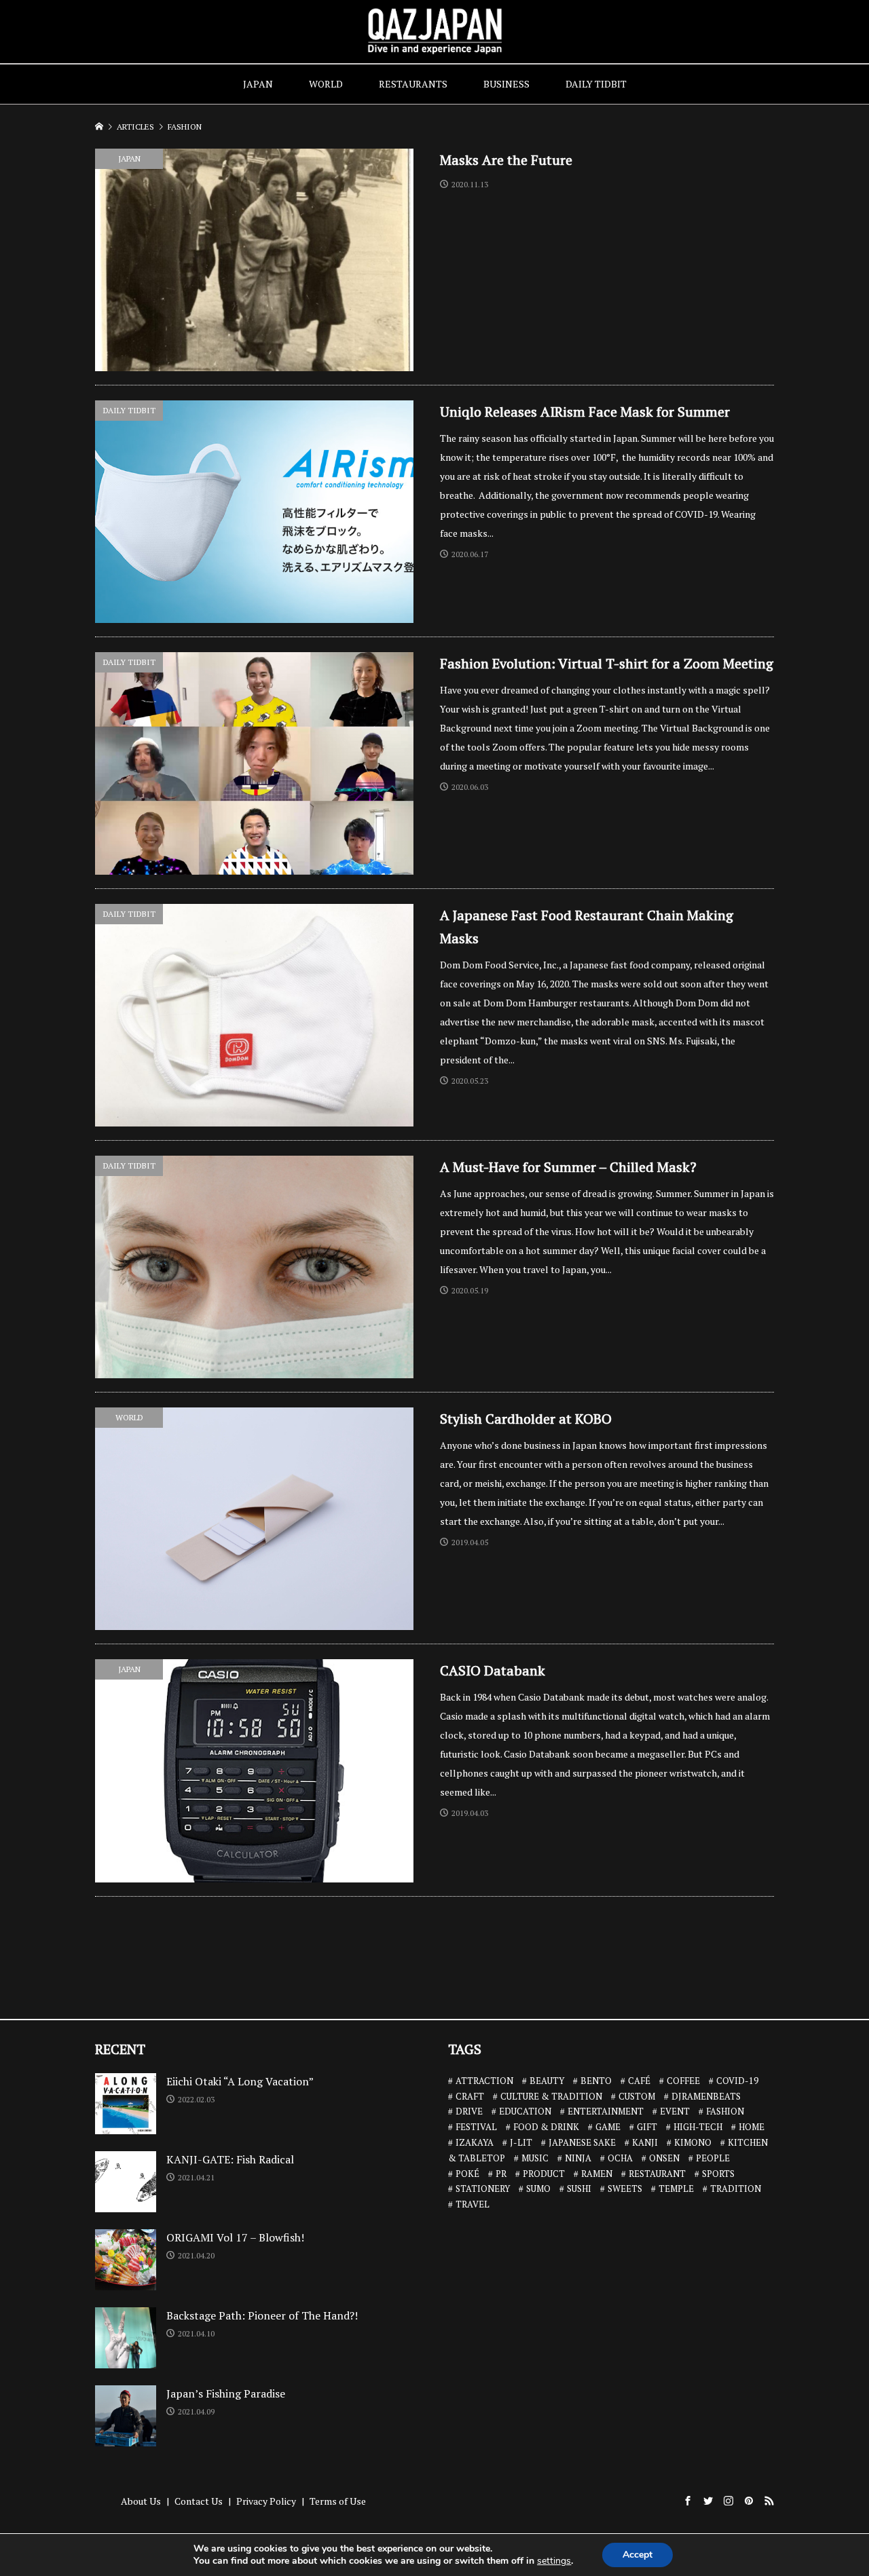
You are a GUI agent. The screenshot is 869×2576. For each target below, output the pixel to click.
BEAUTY (547, 2081)
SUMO (538, 2189)
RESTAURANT (657, 2174)
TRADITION (736, 2189)
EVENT (675, 2111)
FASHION (725, 2111)
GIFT (647, 2127)
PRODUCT (544, 2174)
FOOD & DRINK (546, 2127)
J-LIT (521, 2142)
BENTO (596, 2081)
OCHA (620, 2158)
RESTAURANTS (413, 84)
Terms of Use (338, 2501)
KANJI (645, 2142)
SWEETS (625, 2189)
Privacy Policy (266, 2501)
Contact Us (199, 2501)
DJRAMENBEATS (706, 2096)
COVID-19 (737, 2081)
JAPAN (258, 84)
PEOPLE (713, 2158)
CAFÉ (639, 2081)
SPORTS (718, 2174)
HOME (752, 2127)
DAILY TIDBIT (596, 84)
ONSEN (664, 2158)
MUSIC (535, 2158)
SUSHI (579, 2189)
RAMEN (597, 2174)
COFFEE (683, 2081)
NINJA (578, 2158)
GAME (608, 2127)
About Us (141, 2501)
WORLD (326, 84)
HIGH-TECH (698, 2127)
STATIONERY (483, 2189)
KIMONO (693, 2142)
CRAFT (470, 2096)
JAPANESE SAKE (582, 2142)
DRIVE (469, 2111)
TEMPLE (676, 2189)
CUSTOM (637, 2096)
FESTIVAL (476, 2127)
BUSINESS (506, 84)
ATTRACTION (484, 2081)
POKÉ (467, 2174)
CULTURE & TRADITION (551, 2096)
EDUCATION (525, 2111)
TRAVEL (473, 2204)
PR (501, 2174)
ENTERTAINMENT (606, 2111)
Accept (637, 2555)
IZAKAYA (475, 2142)
